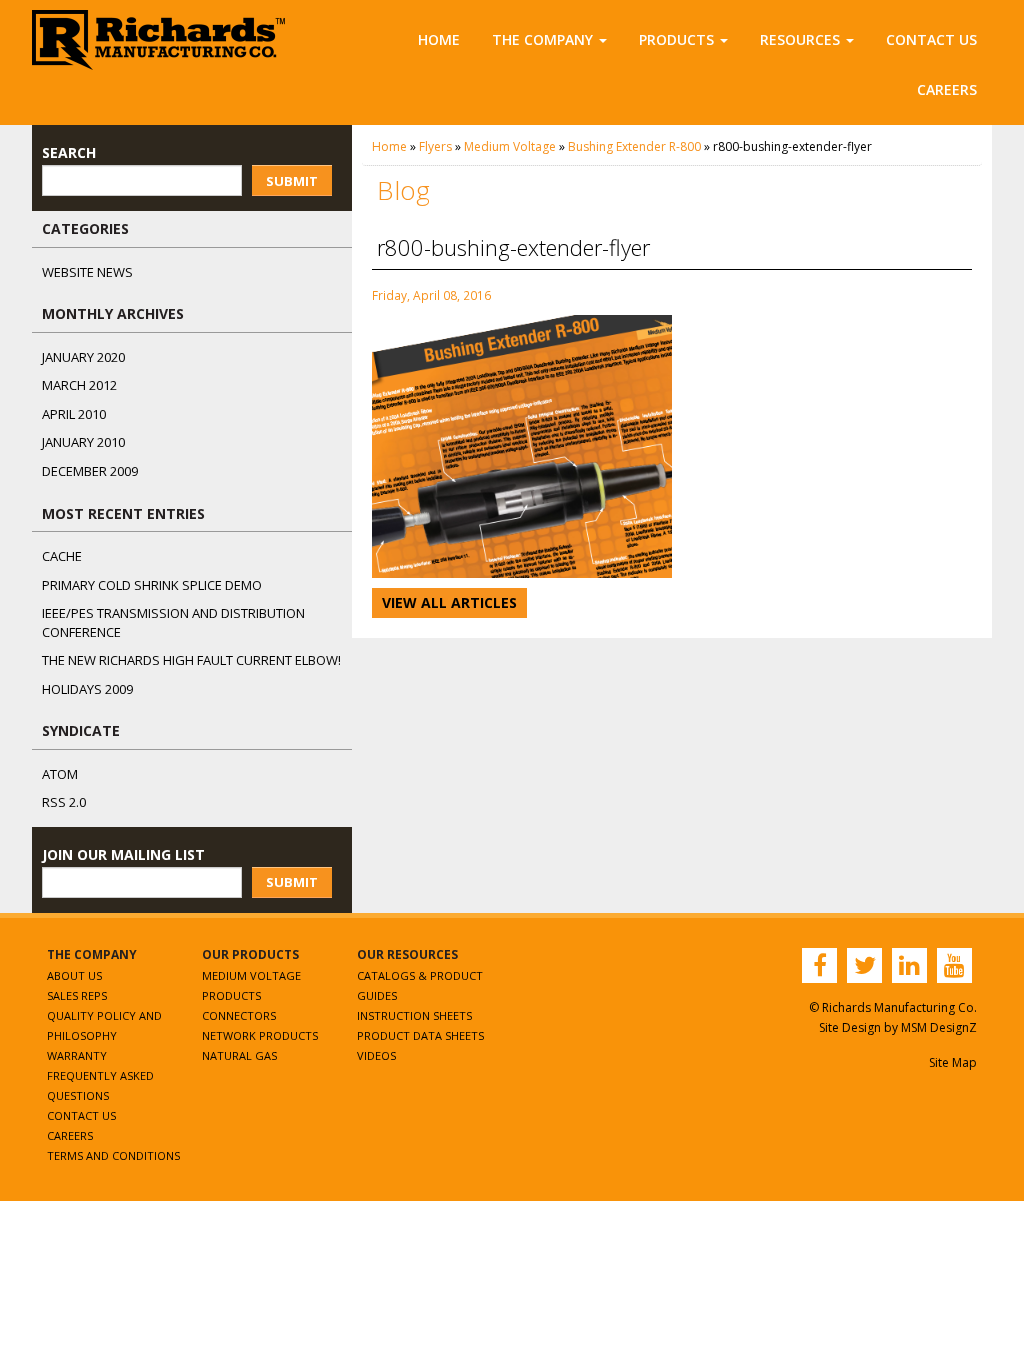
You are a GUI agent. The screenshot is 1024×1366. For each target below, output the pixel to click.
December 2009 (90, 471)
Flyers (435, 146)
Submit (292, 181)
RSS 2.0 (64, 802)
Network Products (260, 1035)
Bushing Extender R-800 (634, 146)
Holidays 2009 (87, 689)
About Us (74, 975)
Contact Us (931, 39)
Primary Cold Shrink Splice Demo (152, 585)
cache (62, 556)
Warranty (77, 1055)
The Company (542, 39)
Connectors (239, 1015)
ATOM (60, 774)
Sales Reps (77, 995)
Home (439, 39)
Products (676, 39)
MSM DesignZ (939, 1027)
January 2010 (83, 442)
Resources (800, 39)
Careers (947, 89)
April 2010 (74, 414)
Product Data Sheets (420, 1035)
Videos (376, 1055)
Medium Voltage (510, 146)
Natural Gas (239, 1055)
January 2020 (83, 357)
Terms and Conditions (113, 1155)
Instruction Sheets (414, 1015)
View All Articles (449, 602)
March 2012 (79, 385)
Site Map (953, 1062)
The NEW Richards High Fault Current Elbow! (191, 660)
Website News (87, 272)
